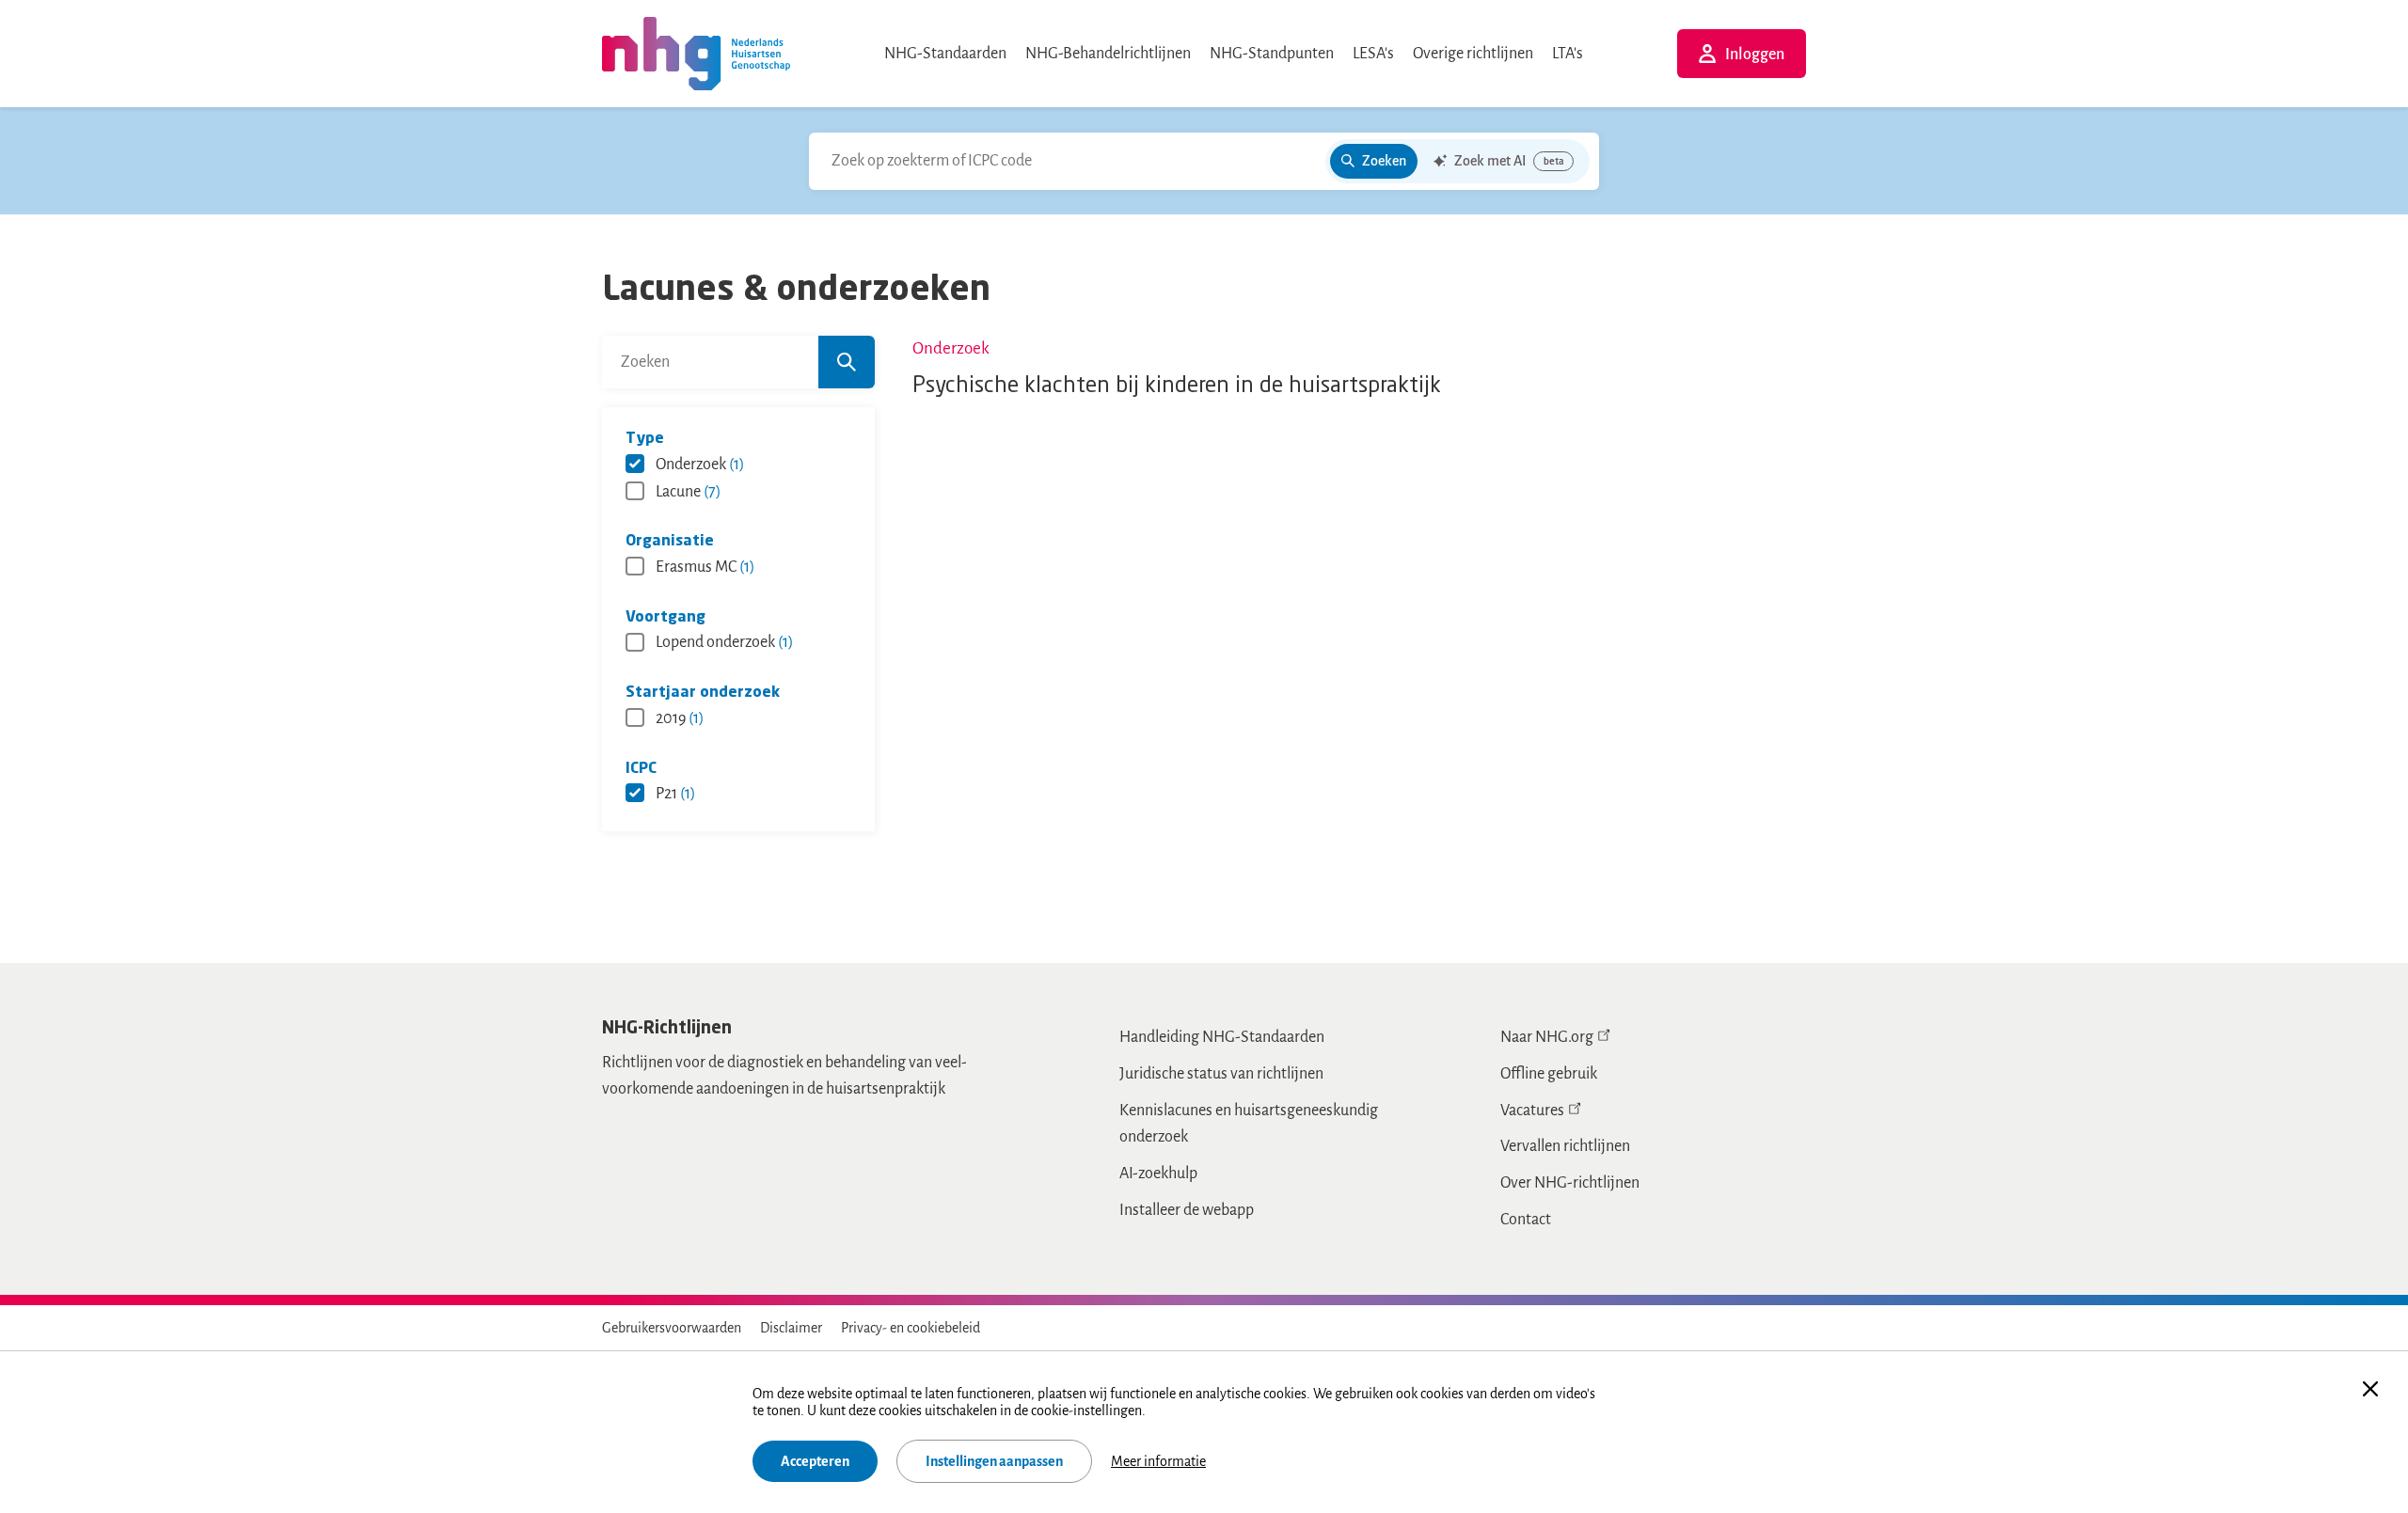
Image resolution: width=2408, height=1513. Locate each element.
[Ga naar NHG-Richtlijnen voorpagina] (696, 54)
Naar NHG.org (1547, 1037)
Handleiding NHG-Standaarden (1222, 1037)
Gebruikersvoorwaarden (672, 1328)
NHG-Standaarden (945, 54)
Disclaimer (791, 1328)
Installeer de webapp (1187, 1210)
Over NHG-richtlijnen (1570, 1183)
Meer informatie (1158, 1461)
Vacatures (1532, 1111)
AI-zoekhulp (1158, 1174)
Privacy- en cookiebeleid (911, 1328)
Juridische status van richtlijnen (1221, 1074)
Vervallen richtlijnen (1565, 1146)
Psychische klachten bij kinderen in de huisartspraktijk (1177, 386)
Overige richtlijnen (1473, 54)
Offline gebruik (1549, 1074)
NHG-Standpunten (1272, 54)
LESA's (1373, 54)
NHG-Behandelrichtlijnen (1108, 54)
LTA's (1568, 54)
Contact (1526, 1220)
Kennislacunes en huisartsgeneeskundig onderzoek (1249, 1124)
